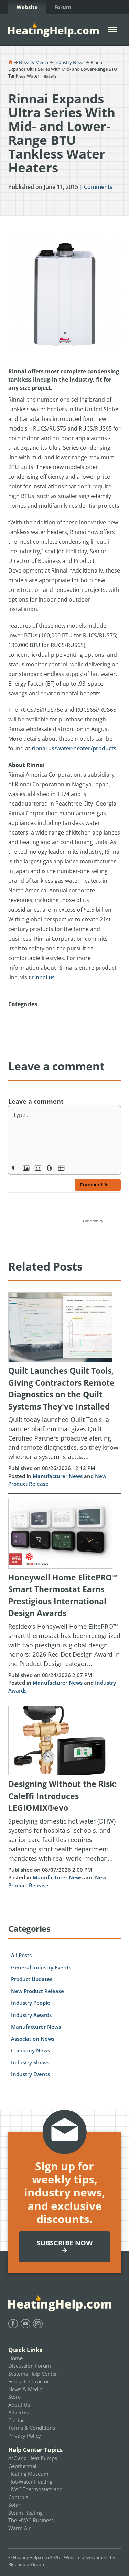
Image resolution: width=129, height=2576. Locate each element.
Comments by (94, 1221)
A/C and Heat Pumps (33, 2458)
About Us (19, 2405)
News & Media (34, 62)
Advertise (19, 2412)
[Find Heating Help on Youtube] (25, 2324)
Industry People (31, 2003)
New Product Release (37, 1991)
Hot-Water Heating (30, 2482)
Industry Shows (30, 2062)
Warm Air (19, 2528)
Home (15, 2358)
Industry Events (30, 2074)
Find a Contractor (29, 2381)
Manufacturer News (58, 1476)
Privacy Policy (25, 2436)
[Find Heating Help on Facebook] (13, 2324)
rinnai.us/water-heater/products (74, 748)
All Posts (21, 1955)
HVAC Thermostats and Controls (35, 2493)
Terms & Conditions (32, 2428)
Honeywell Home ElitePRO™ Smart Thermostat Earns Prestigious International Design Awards (63, 1595)
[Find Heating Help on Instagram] (38, 2324)
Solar (14, 2505)
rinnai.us (43, 977)
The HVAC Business (31, 2520)
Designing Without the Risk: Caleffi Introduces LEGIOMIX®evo (63, 1796)
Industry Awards (31, 2015)
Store (14, 2397)
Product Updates (32, 1979)
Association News (33, 2039)
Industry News (69, 62)
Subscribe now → (64, 2246)
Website (27, 7)
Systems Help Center (33, 2374)
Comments (98, 187)
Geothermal (22, 2466)
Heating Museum (28, 2474)
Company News (30, 2050)
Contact (17, 2420)
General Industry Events (41, 1967)
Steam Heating (25, 2513)
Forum (63, 7)
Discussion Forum (30, 2366)
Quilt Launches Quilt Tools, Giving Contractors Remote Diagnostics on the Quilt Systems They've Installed (61, 1388)
